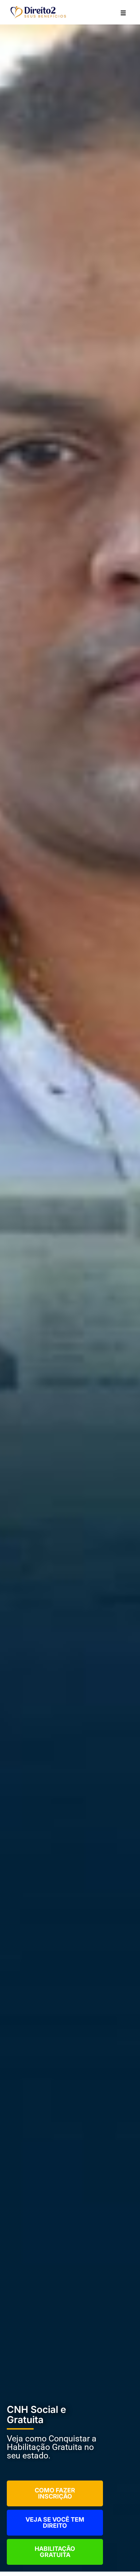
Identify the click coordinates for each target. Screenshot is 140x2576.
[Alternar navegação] (123, 12)
